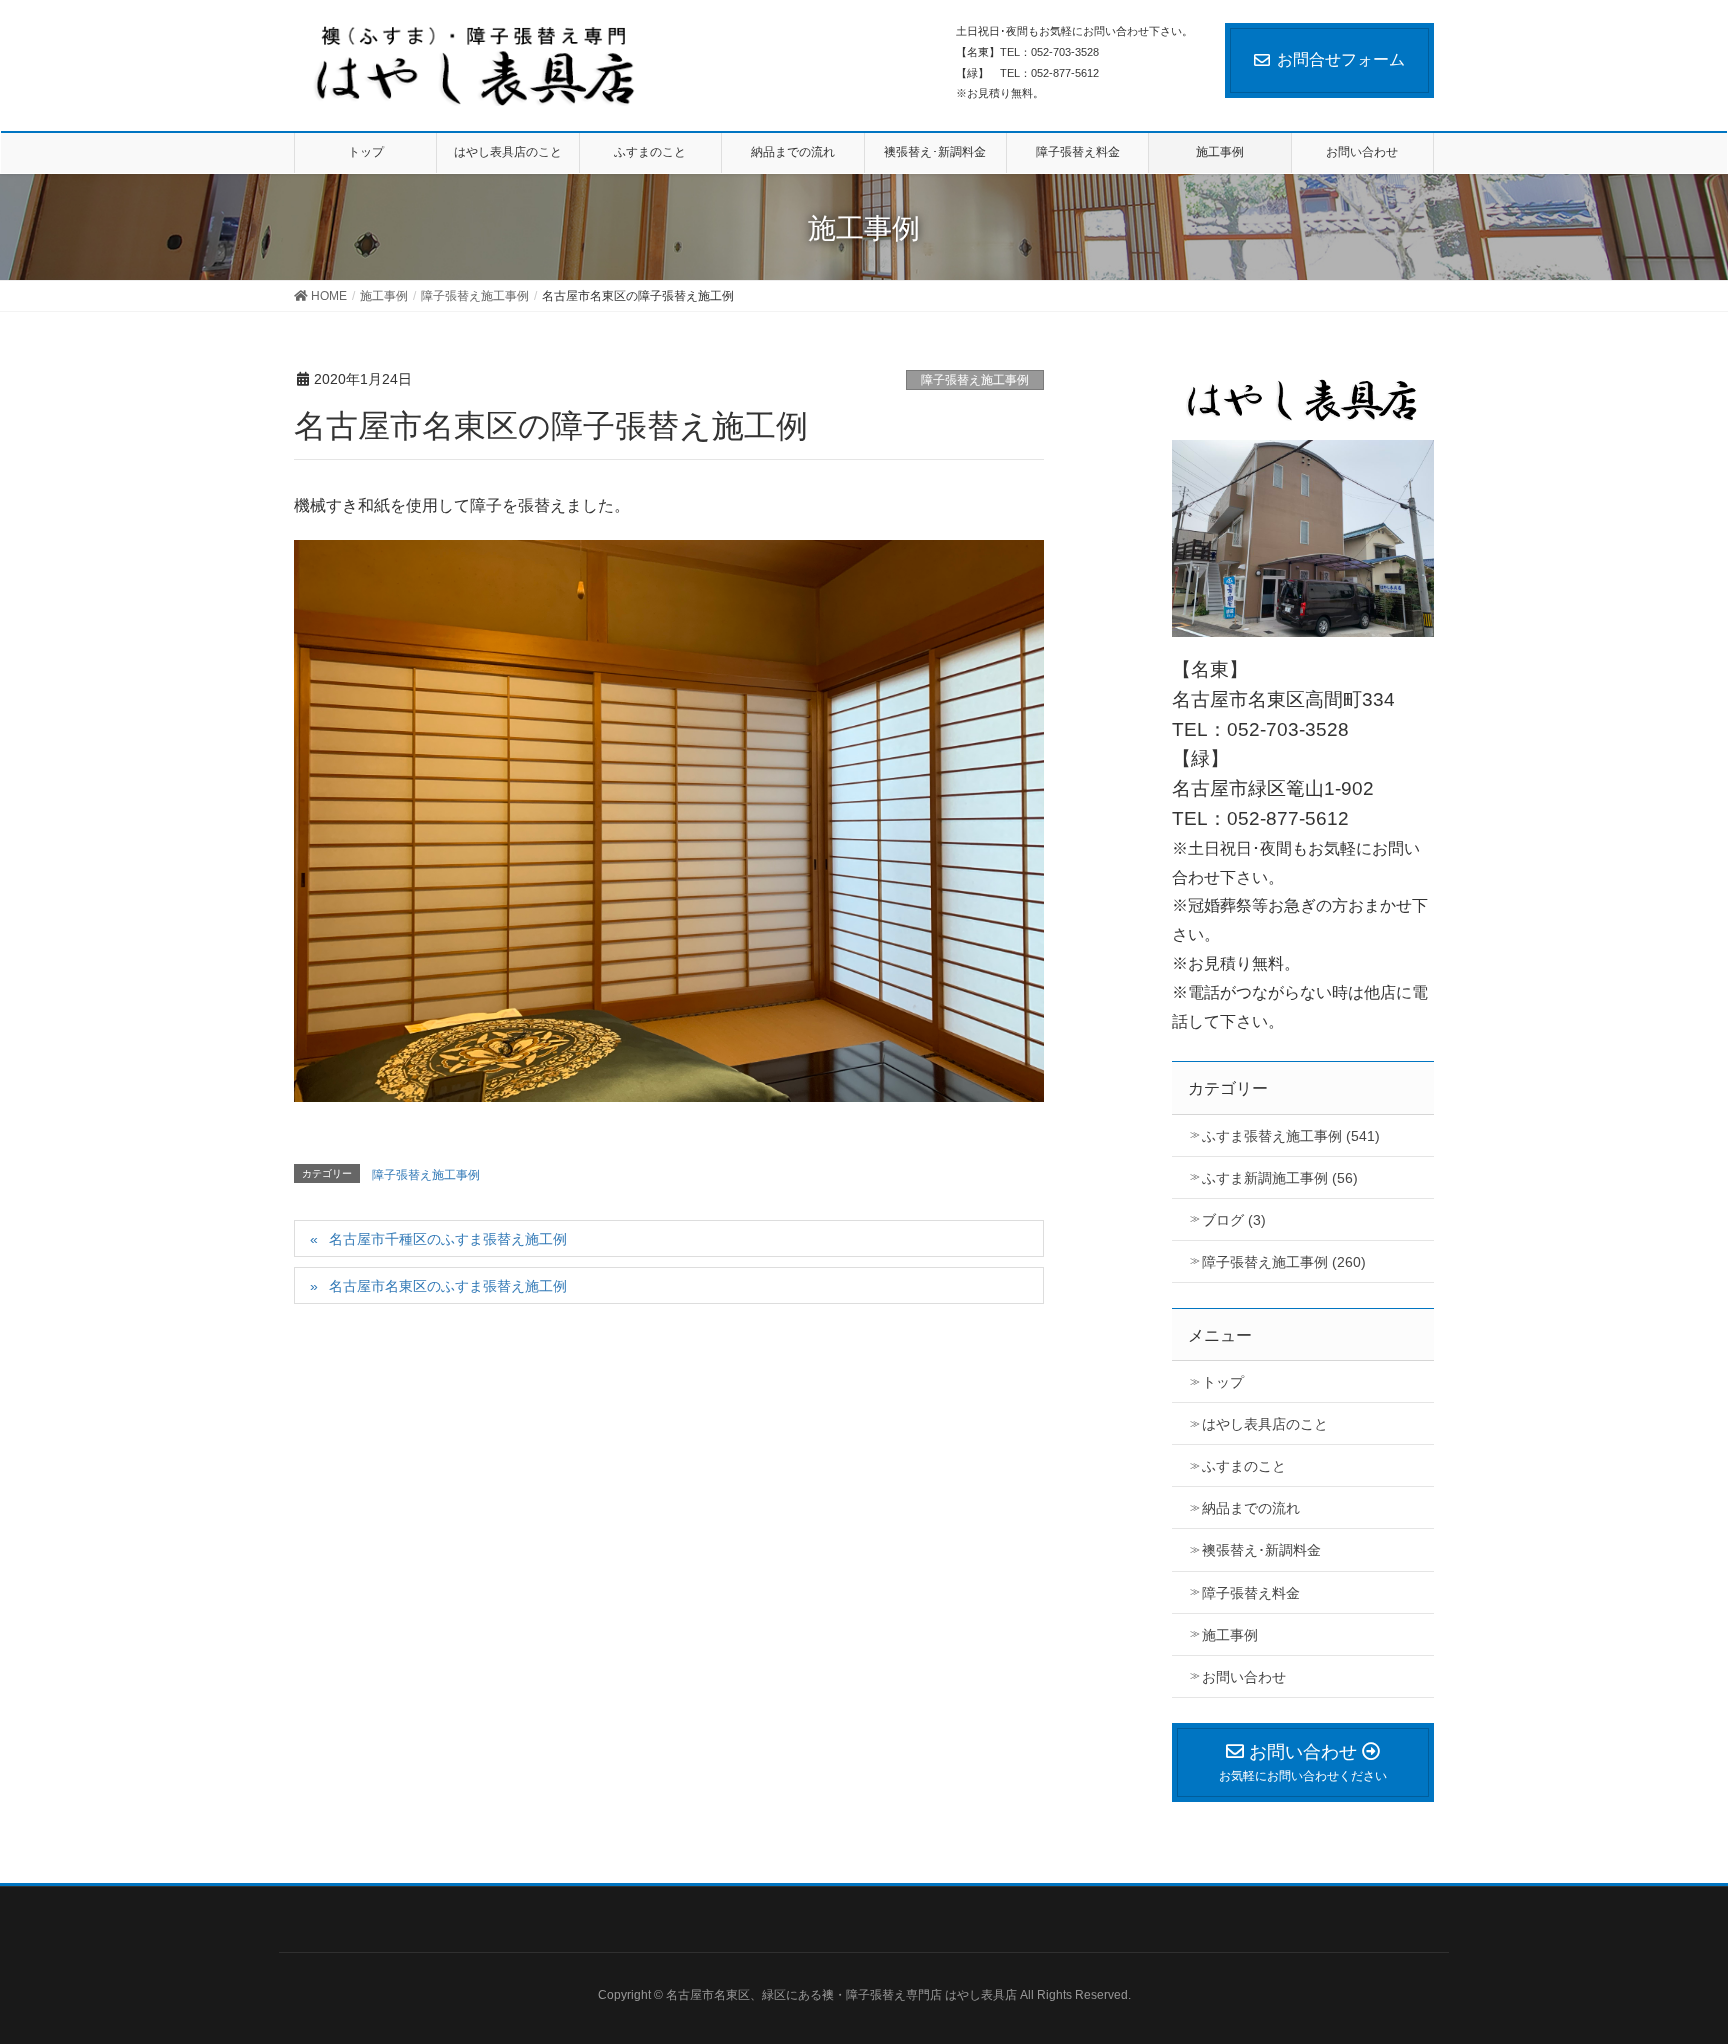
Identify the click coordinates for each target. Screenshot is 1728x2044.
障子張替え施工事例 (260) (1284, 1262)
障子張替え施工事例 (975, 380)
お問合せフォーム (1341, 59)
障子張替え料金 (1251, 1593)
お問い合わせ (1244, 1677)
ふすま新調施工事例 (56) (1280, 1178)
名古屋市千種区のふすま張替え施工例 (448, 1239)
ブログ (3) (1234, 1220)
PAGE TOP (1692, 1956)
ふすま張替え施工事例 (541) (1291, 1136)
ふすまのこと (1244, 1466)
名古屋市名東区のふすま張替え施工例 (448, 1286)
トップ (1223, 1382)
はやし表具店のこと (1265, 1424)
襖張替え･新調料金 (1261, 1550)
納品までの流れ (1251, 1508)
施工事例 (1230, 1635)
